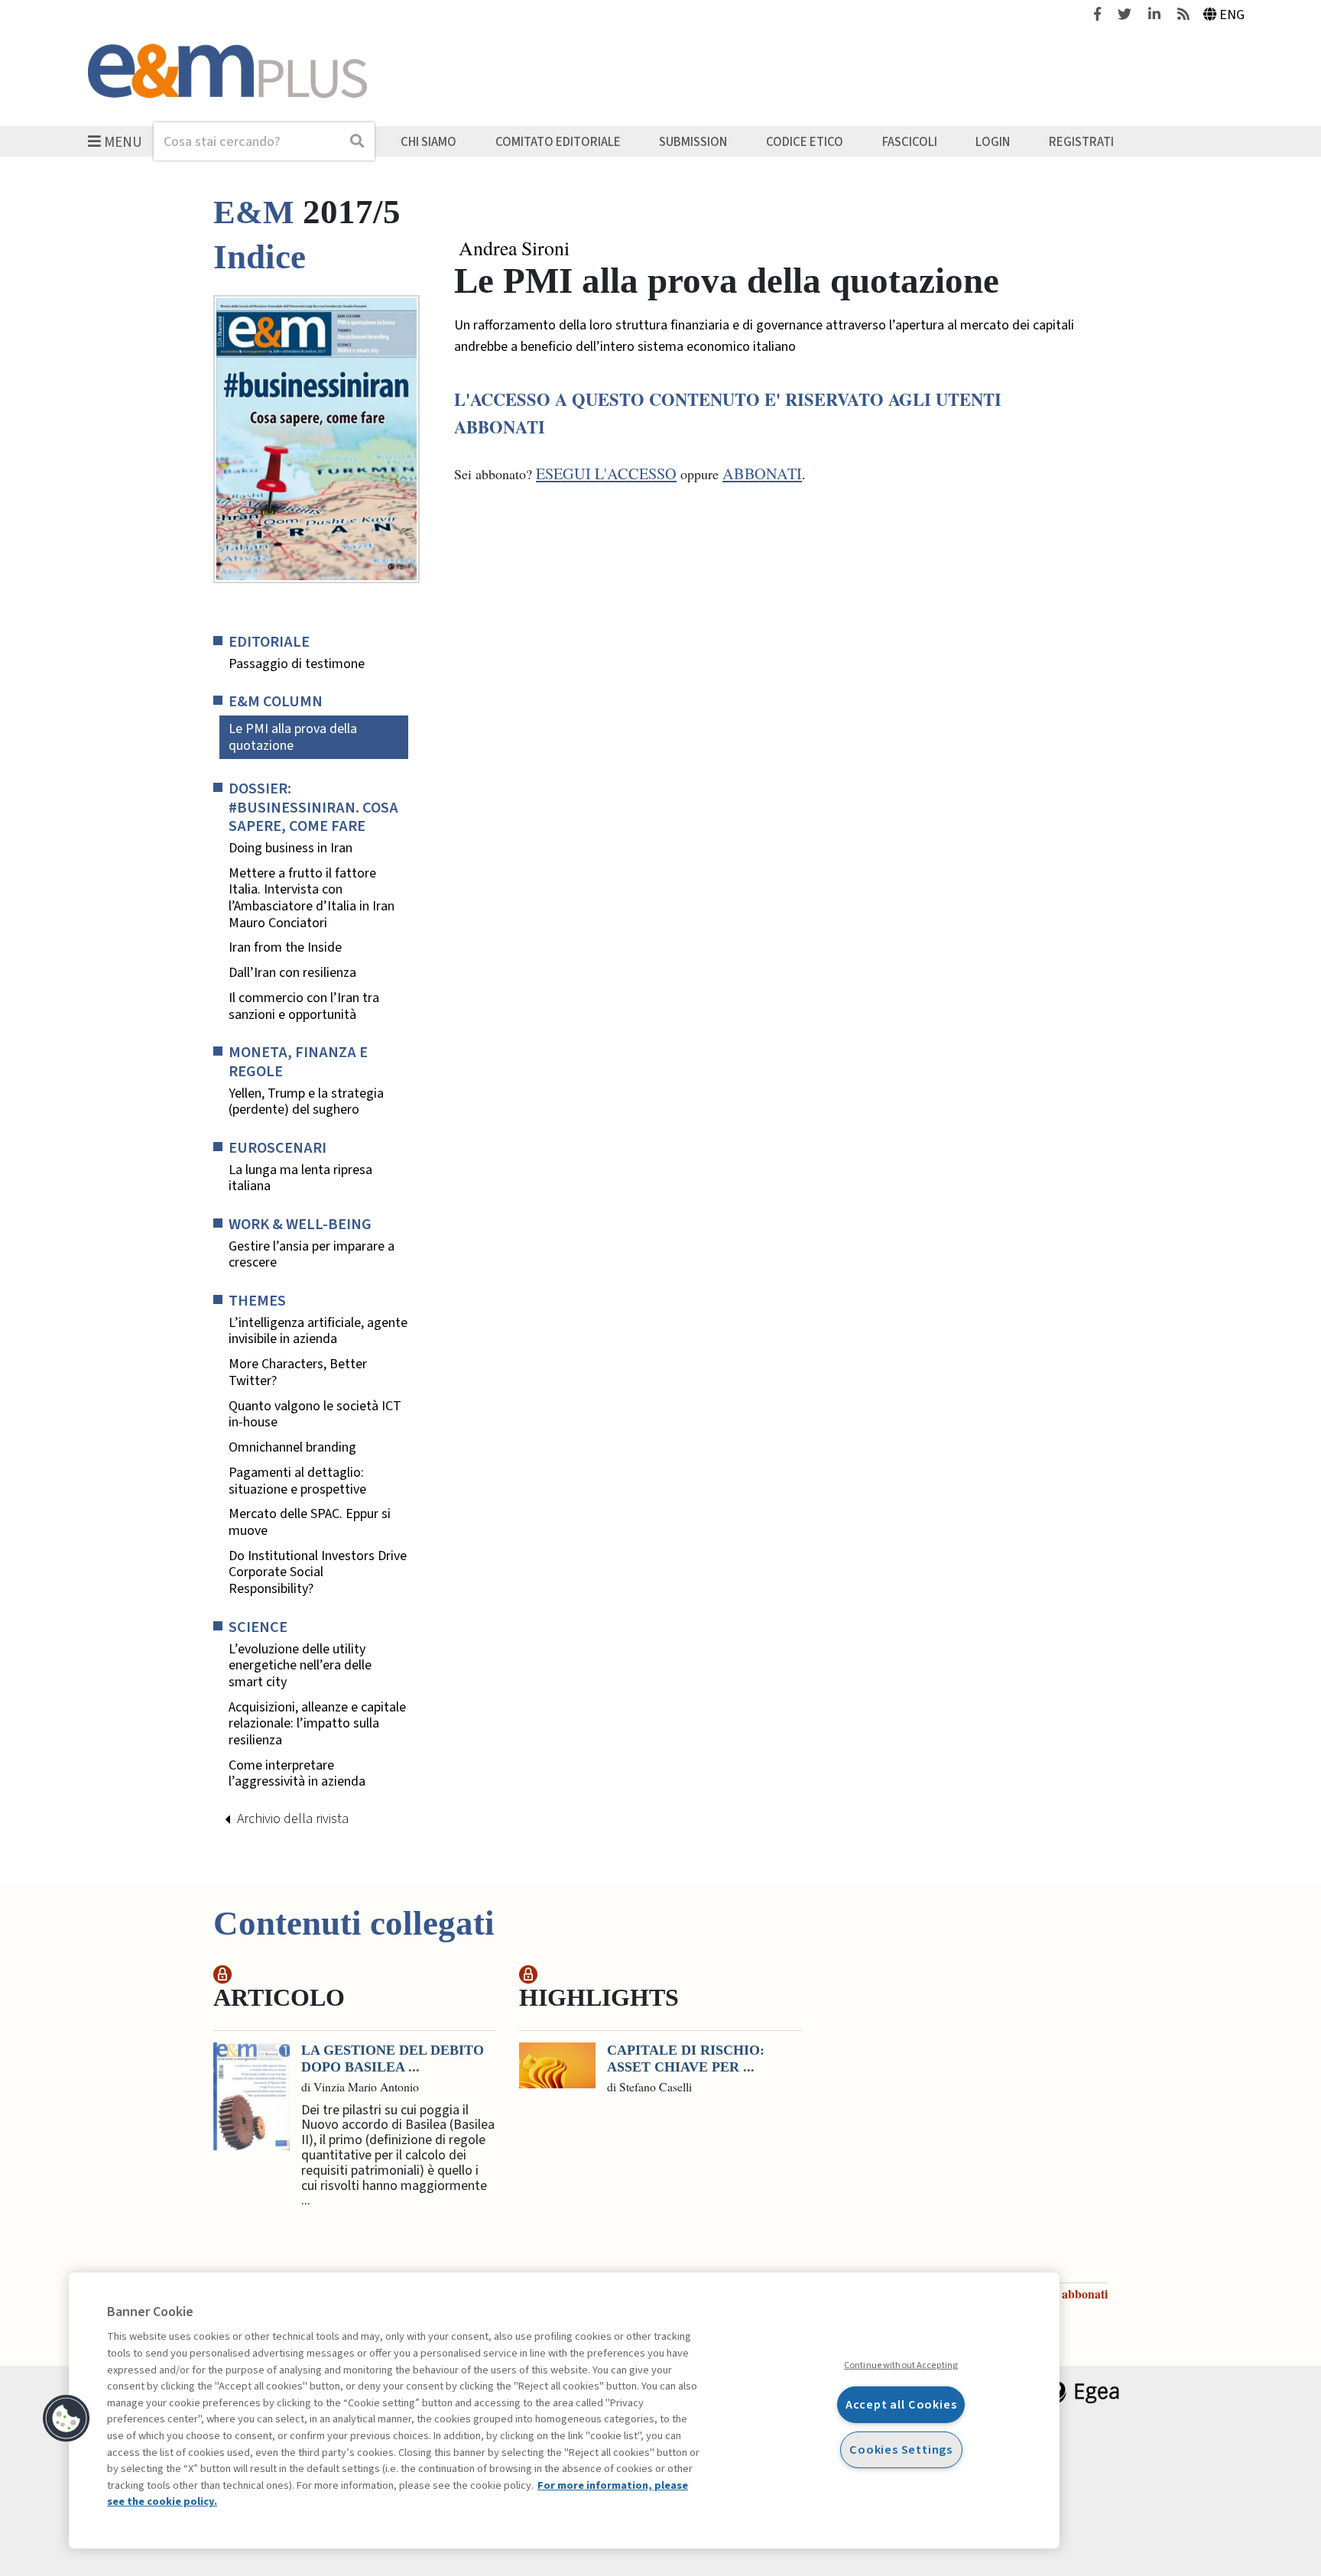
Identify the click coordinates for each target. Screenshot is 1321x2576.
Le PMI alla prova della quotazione (293, 737)
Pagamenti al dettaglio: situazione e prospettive (297, 1481)
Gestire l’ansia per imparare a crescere (312, 1255)
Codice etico (805, 141)
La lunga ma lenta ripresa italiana (300, 1178)
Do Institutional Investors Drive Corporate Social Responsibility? (318, 1573)
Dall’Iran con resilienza (292, 973)
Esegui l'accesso (606, 474)
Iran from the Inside (285, 948)
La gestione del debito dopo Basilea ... (393, 2059)
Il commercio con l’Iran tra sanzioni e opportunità (304, 1006)
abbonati (762, 474)
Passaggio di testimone (297, 664)
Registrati (1081, 141)
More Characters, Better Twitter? (298, 1372)
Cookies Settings (901, 2449)
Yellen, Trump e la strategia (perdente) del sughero (306, 1102)
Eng (1232, 15)
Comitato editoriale (558, 141)
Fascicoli (910, 141)
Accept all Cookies (901, 2404)
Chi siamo (428, 141)
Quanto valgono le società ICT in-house (315, 1415)
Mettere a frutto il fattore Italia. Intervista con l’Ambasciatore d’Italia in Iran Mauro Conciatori (312, 898)
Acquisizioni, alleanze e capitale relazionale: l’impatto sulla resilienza (317, 1724)
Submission (693, 141)
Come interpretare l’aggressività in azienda (300, 1774)
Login (993, 141)
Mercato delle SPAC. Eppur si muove (310, 1522)
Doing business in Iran (290, 848)
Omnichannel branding (292, 1448)
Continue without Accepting (901, 2365)
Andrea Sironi (514, 248)
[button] (67, 2419)
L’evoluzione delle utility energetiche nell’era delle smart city (300, 1666)
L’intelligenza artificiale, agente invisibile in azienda (318, 1331)
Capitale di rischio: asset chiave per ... (686, 2059)
